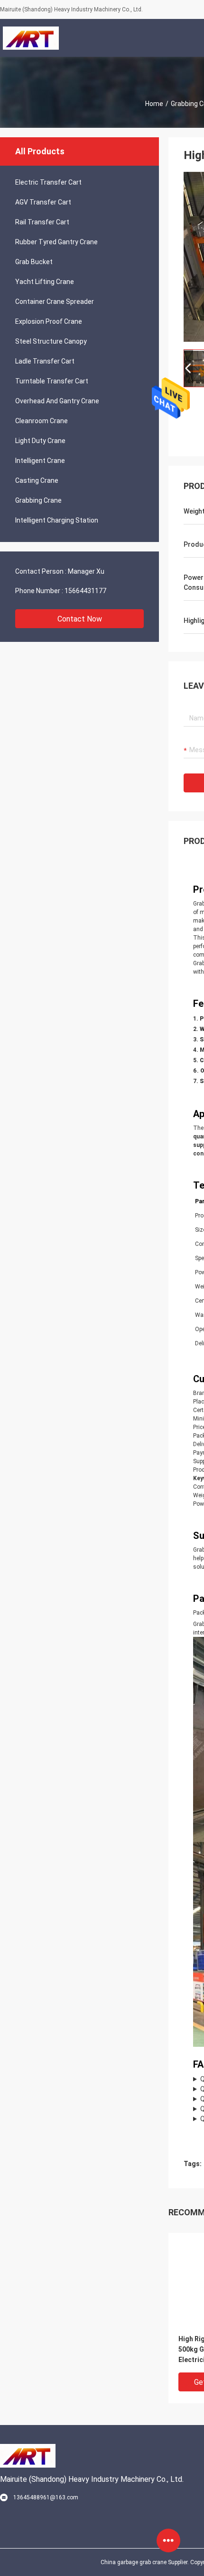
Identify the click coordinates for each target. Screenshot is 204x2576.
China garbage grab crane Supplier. (145, 2562)
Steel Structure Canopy (51, 341)
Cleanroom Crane (42, 421)
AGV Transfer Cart (43, 202)
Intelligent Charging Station (57, 520)
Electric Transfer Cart (48, 182)
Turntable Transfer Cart (52, 381)
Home (154, 104)
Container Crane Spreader (55, 302)
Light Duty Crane (40, 441)
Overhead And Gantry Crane (57, 401)
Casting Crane (37, 480)
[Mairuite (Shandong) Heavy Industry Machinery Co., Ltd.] (31, 38)
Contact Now (80, 619)
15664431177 (85, 591)
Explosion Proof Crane (49, 321)
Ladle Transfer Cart (45, 361)
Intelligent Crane (40, 461)
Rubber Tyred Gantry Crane (56, 242)
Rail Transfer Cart (42, 222)
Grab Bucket (34, 262)
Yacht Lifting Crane (45, 282)
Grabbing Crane (38, 500)
